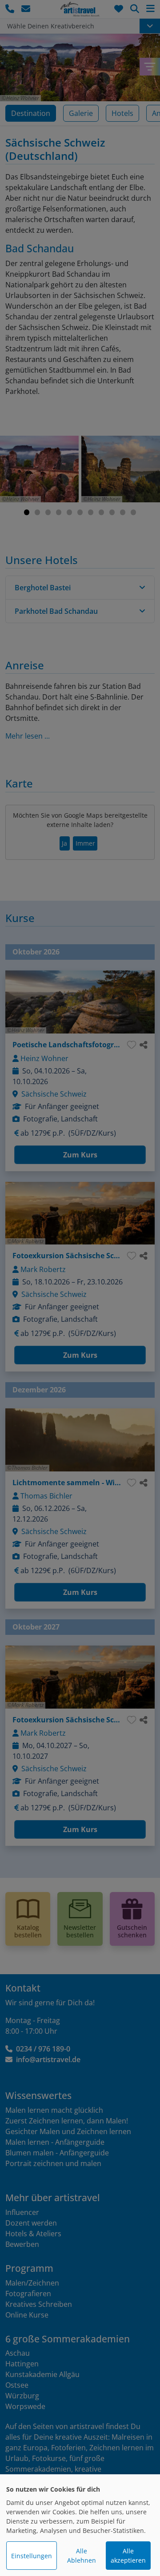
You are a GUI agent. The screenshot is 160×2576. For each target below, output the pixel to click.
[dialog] (80, 2525)
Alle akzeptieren (128, 2556)
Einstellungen (32, 2556)
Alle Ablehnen (82, 2556)
